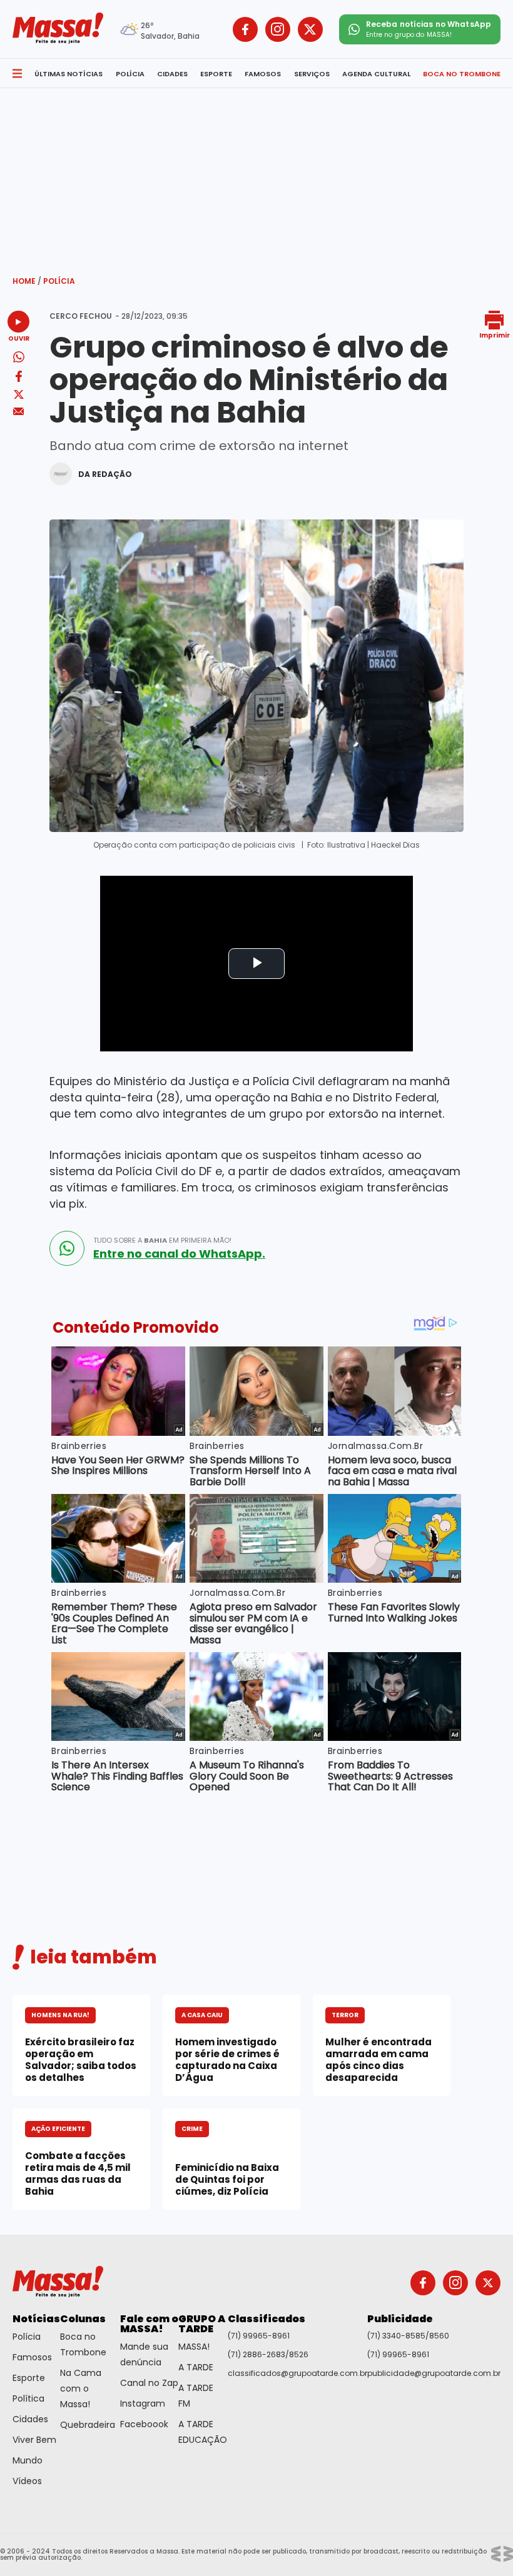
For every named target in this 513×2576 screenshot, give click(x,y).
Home (27, 281)
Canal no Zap (149, 2383)
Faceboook (144, 2424)
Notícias (36, 2319)
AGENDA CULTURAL (376, 74)
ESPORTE (216, 74)
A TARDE (196, 2367)
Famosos (32, 2357)
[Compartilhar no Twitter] (19, 395)
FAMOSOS (263, 74)
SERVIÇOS (312, 74)
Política (28, 2398)
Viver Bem (34, 2440)
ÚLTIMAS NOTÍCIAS (69, 74)
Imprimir (495, 335)
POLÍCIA (130, 74)
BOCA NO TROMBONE (462, 74)
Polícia (59, 281)
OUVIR (19, 338)
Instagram (143, 2403)
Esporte (29, 2378)
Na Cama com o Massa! (81, 2388)
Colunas (83, 2319)
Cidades (30, 2419)
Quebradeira (88, 2425)
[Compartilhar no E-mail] (18, 412)
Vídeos (27, 2481)
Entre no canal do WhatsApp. (179, 1254)
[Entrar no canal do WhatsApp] (67, 1248)
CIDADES (172, 74)
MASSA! (194, 2347)
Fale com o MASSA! (149, 2324)
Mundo (28, 2460)
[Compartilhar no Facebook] (19, 378)
